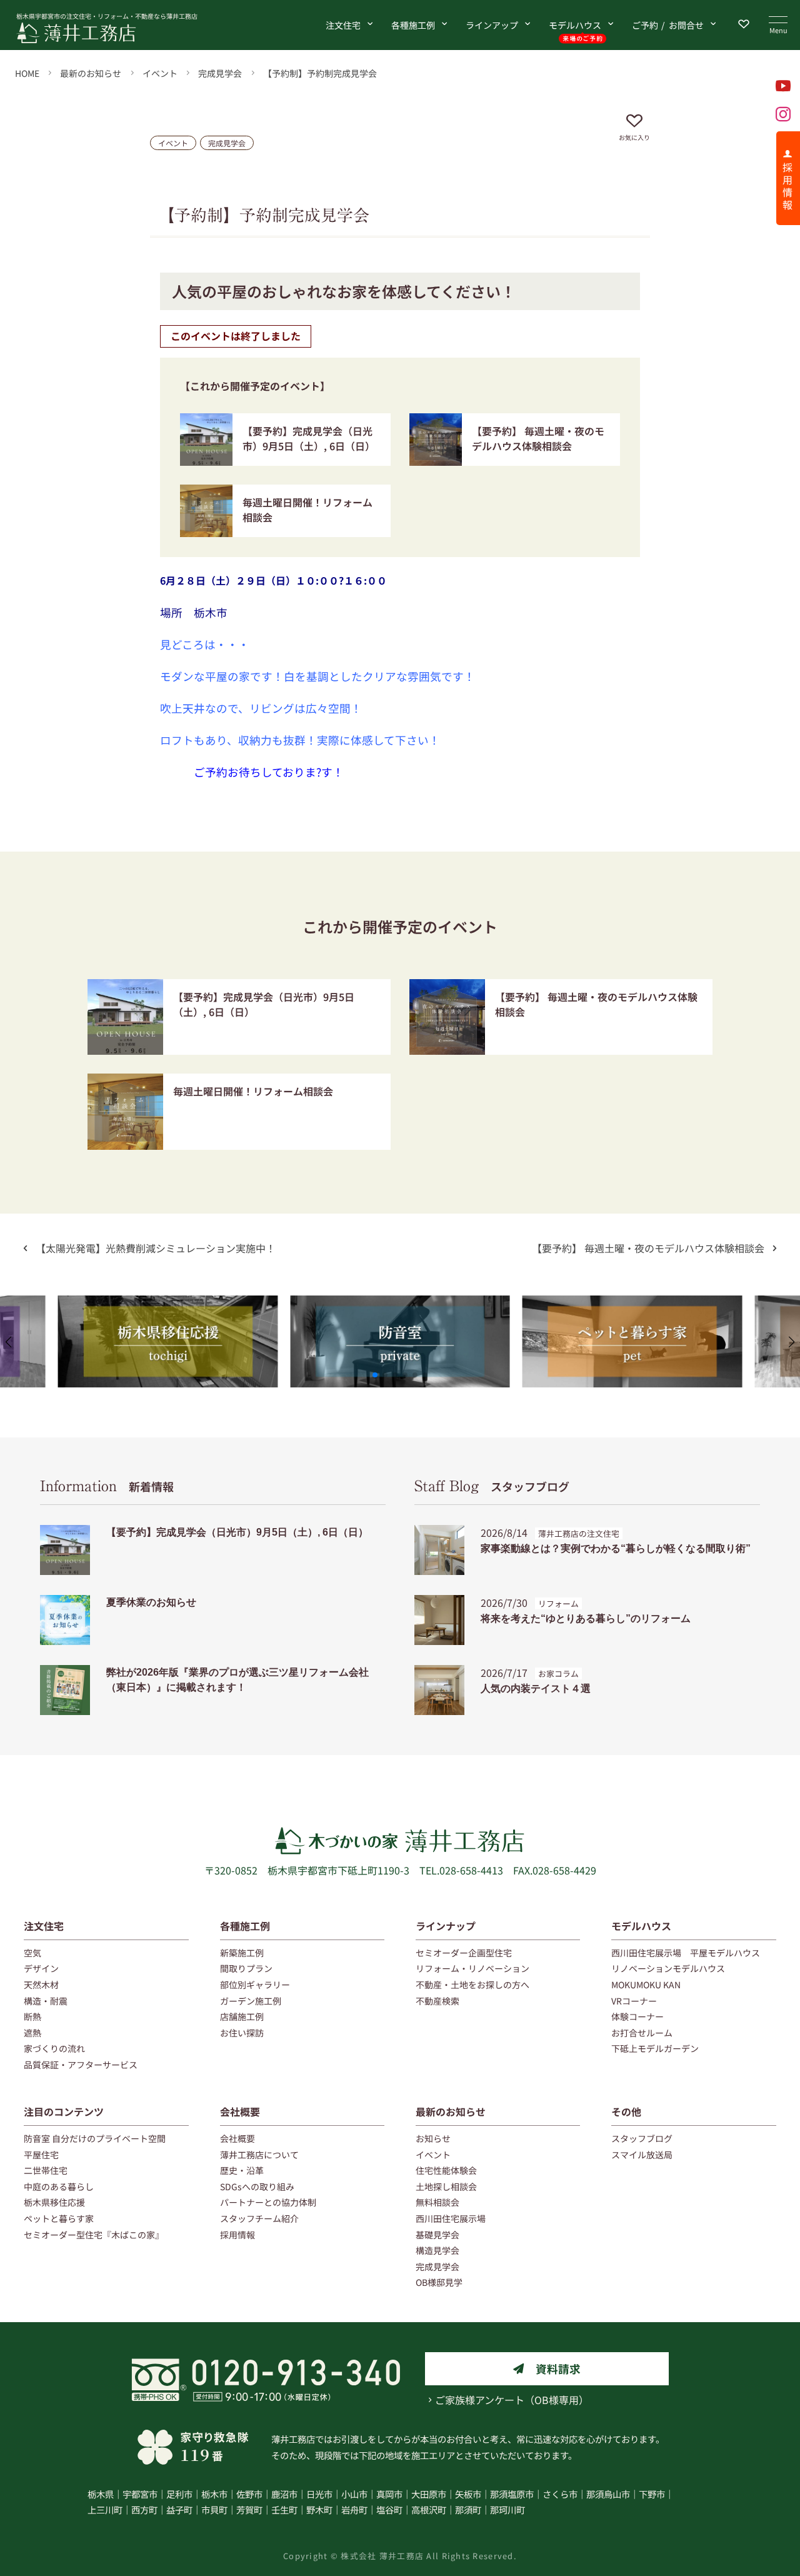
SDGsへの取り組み (257, 2186)
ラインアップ (492, 25)
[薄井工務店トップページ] (121, 33)
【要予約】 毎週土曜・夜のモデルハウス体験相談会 (538, 438)
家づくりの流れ (54, 2048)
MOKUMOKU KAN (646, 1985)
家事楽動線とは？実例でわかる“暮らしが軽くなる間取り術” (616, 1548)
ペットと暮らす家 (59, 2218)
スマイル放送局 (642, 2155)
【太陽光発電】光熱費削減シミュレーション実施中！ (156, 1248)
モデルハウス (575, 25)
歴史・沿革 (242, 2170)
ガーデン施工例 (251, 2001)
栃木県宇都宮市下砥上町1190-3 (338, 1870)
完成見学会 (220, 73)
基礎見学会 (437, 2235)
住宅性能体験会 (446, 2170)
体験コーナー (637, 2016)
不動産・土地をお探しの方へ (472, 1985)
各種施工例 (413, 25)
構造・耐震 (46, 2001)
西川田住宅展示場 (451, 2218)
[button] (375, 1375)
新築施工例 (242, 1953)
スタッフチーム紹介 (259, 2218)
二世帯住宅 (46, 2170)
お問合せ (668, 25)
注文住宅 (343, 25)
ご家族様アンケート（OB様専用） (512, 2400)
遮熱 (32, 2033)
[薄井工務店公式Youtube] (783, 86)
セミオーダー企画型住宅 (464, 1953)
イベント (160, 73)
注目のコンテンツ (64, 2111)
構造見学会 (437, 2250)
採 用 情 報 (787, 186)
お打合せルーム (642, 2033)
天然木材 (41, 1985)
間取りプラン (246, 1968)
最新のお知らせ (91, 73)
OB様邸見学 (439, 2282)
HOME (27, 73)
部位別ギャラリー (255, 1985)
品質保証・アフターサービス (81, 2065)
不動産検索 (437, 2001)
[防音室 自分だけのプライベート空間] (400, 1303)
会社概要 (240, 2111)
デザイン (41, 1968)
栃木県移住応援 (54, 2202)
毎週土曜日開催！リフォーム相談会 (253, 1091)
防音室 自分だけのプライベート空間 (95, 2138)
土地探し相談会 (446, 2186)
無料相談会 (437, 2202)
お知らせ (433, 2138)
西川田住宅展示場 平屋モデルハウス (686, 1953)
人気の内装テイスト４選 (536, 1688)
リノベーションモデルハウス (668, 1968)
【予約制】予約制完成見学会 (320, 73)
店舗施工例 (242, 2016)
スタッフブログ (492, 1486)
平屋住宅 (41, 2155)
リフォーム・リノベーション (472, 1968)
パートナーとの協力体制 (268, 2202)
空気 (32, 1953)
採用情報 (237, 2235)
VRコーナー (634, 2001)
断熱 (32, 2016)
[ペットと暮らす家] (632, 1303)
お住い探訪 (242, 2033)
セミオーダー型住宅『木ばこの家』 (94, 2235)
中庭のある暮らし (59, 2186)
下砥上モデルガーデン (655, 2048)
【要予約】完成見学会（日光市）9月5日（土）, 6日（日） (309, 438)
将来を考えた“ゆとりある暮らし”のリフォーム (586, 1618)
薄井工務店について (259, 2155)
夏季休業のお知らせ (151, 1602)
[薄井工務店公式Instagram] (783, 114)
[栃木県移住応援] (168, 1303)
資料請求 (558, 2369)
